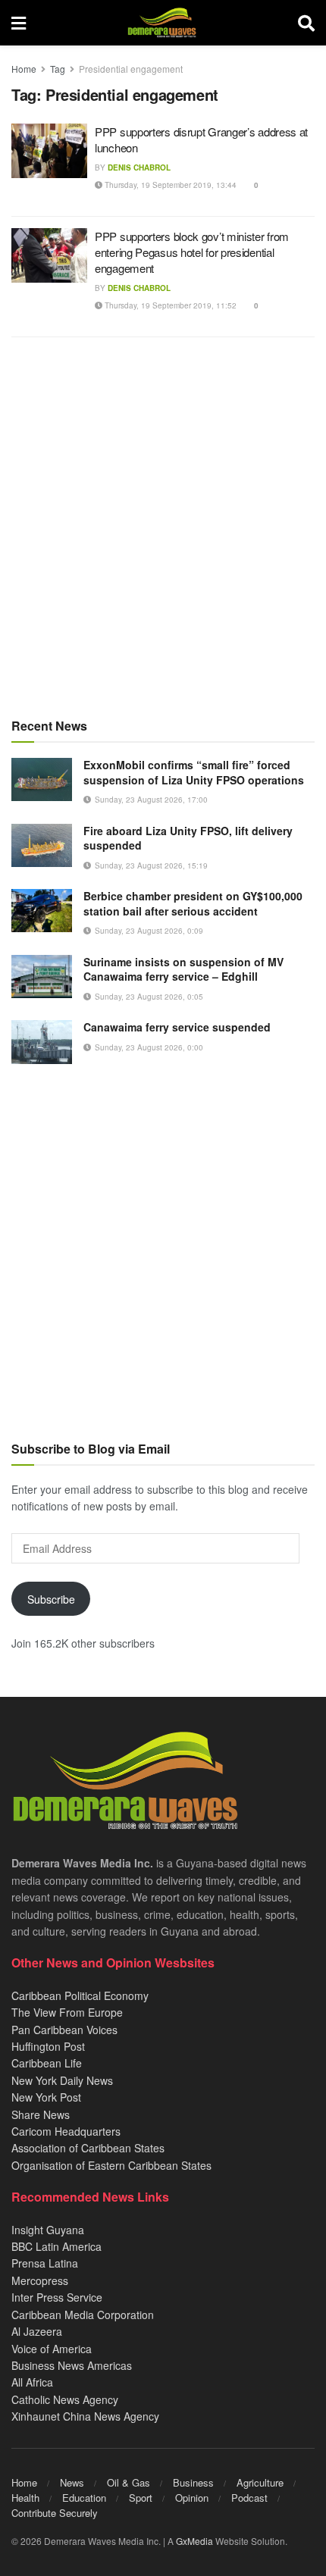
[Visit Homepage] (162, 23)
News (72, 2482)
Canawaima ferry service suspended (177, 1027)
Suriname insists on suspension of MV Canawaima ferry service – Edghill (183, 969)
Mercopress (40, 2280)
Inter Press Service (57, 2297)
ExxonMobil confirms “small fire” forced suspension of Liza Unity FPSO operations (194, 772)
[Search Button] (306, 23)
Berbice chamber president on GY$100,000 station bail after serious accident (193, 903)
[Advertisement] (163, 527)
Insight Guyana (48, 2230)
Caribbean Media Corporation (83, 2315)
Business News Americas (72, 2365)
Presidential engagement (131, 69)
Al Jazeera (37, 2331)
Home (24, 69)
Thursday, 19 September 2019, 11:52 (169, 305)
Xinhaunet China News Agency (85, 2416)
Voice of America (52, 2349)
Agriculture (260, 2482)
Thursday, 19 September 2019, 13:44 (169, 185)
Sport (141, 2498)
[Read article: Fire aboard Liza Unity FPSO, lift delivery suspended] (42, 845)
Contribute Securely (55, 2513)
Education (84, 2498)
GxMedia (194, 2541)
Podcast (249, 2498)
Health (25, 2498)
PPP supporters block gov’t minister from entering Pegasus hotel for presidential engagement (192, 252)
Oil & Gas (129, 2482)
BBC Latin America (56, 2246)
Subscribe (51, 1599)
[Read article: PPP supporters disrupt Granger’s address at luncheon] (49, 151)
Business (193, 2482)
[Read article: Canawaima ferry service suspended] (42, 1042)
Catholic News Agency (65, 2399)
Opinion (192, 2498)
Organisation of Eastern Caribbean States (111, 2165)
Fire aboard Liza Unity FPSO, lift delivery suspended (188, 838)
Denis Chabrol (139, 167)
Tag (58, 69)
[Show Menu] (19, 23)
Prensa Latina (45, 2263)
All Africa (32, 2382)
